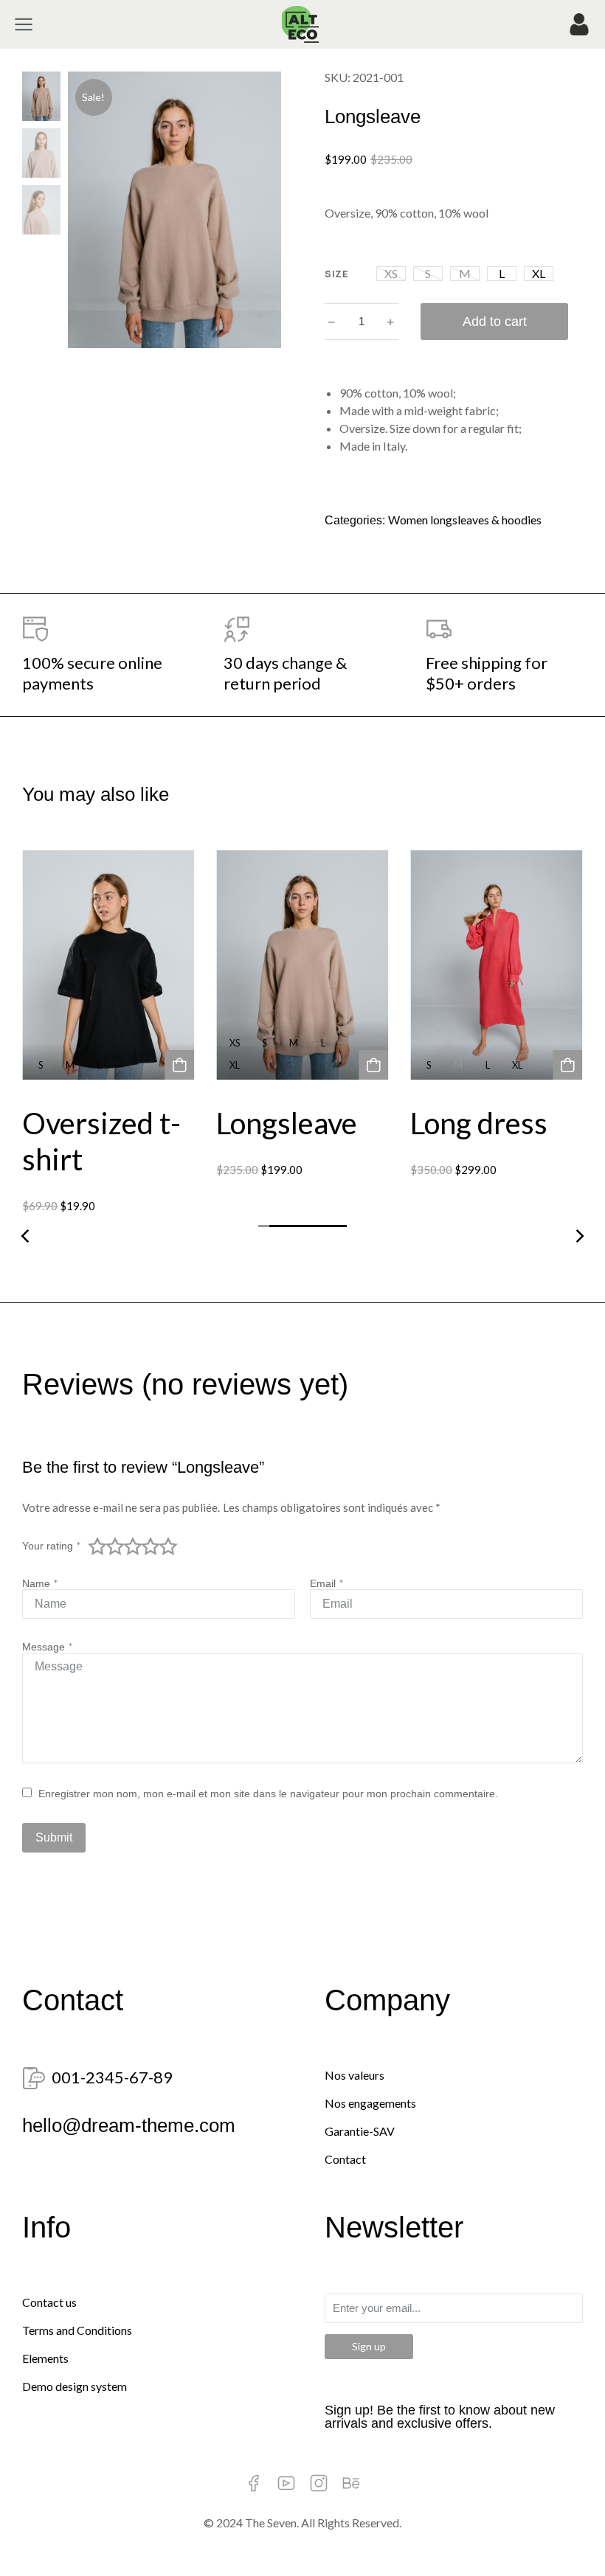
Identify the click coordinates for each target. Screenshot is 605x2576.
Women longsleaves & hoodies (465, 520)
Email (327, 1583)
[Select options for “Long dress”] (568, 1065)
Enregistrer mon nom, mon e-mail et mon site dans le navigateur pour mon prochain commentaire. (268, 1794)
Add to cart (495, 322)
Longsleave (287, 1123)
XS (391, 273)
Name (40, 1583)
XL (539, 273)
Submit (54, 1837)
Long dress (480, 1123)
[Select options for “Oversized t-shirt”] (179, 1065)
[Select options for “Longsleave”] (374, 1065)
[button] (264, 1230)
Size (336, 274)
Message (48, 1647)
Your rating (52, 1546)
